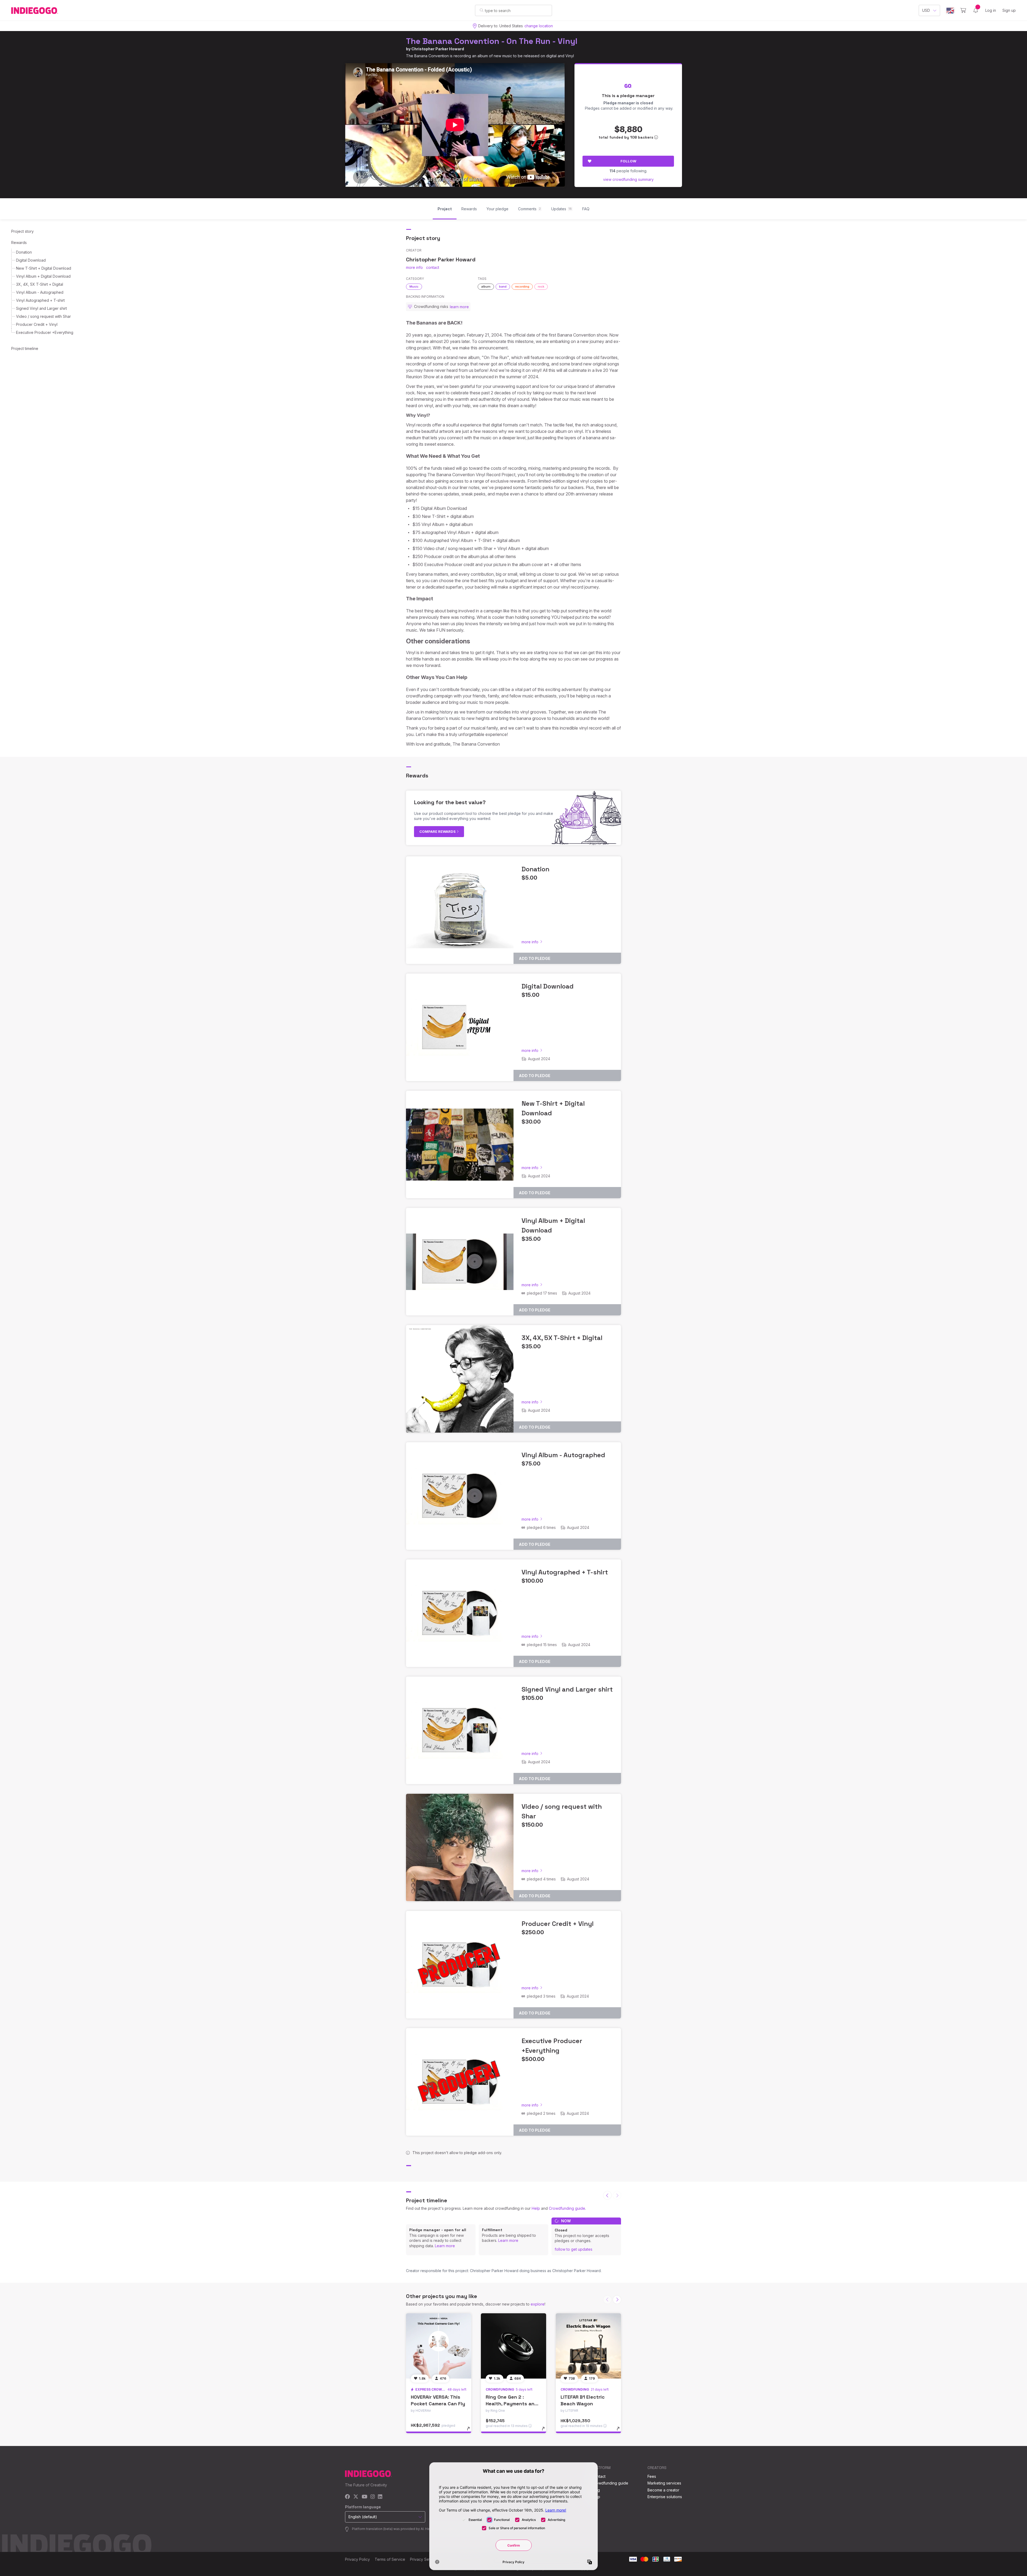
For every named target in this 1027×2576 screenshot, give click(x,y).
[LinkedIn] (380, 2497)
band (503, 287)
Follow (628, 161)
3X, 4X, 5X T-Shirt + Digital (40, 284)
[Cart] (963, 10)
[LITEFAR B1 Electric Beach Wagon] (588, 2346)
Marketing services (664, 2483)
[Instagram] (373, 2497)
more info (414, 267)
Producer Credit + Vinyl (37, 324)
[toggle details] (471, 2431)
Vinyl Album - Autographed (40, 292)
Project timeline (25, 348)
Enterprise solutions (665, 2497)
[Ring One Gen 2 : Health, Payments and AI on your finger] (513, 2346)
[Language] (950, 11)
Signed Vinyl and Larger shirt (41, 308)
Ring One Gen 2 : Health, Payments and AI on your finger (512, 2404)
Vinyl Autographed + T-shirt (40, 300)
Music (414, 287)
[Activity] (976, 10)
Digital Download (31, 260)
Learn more (445, 2246)
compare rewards (438, 831)
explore (538, 2304)
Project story (22, 231)
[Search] (482, 10)
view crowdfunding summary (628, 179)
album (486, 287)
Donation (24, 252)
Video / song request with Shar (43, 316)
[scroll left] (607, 2195)
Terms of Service (390, 2559)
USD (926, 10)
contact (433, 267)
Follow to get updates (574, 2249)
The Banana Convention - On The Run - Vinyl (492, 41)
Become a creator (663, 2490)
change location (539, 26)
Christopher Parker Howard (438, 49)
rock (541, 287)
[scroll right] (617, 2300)
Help (536, 2208)
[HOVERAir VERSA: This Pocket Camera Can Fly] (439, 2346)
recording (522, 287)
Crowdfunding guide (567, 2208)
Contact (599, 2476)
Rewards (19, 243)
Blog (596, 2490)
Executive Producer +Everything (45, 332)
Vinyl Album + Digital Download (43, 276)
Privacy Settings (424, 2559)
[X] (356, 2497)
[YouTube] (364, 2497)
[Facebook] (348, 2497)
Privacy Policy (357, 2559)
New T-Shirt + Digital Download (44, 268)
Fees (652, 2476)
